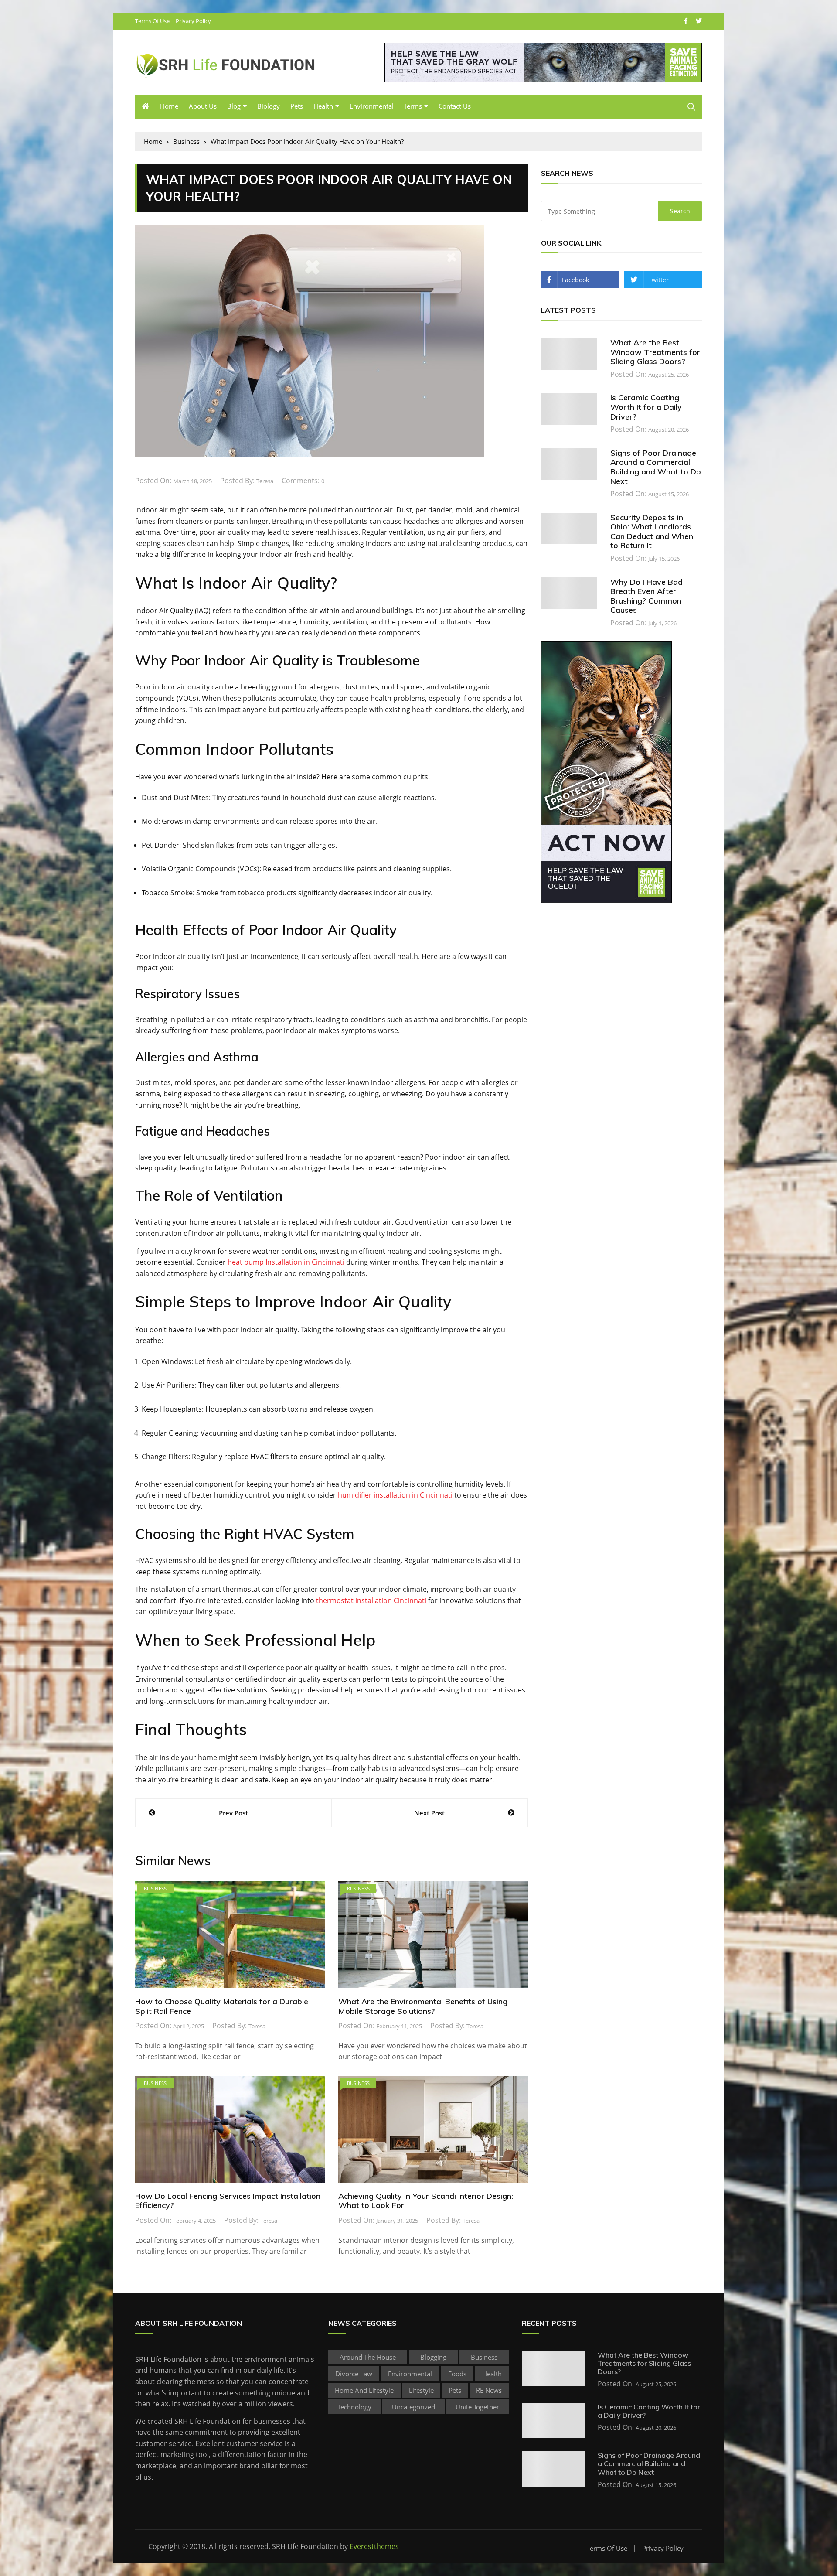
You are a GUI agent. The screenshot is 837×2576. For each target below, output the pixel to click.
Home (169, 106)
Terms (413, 106)
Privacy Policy (193, 21)
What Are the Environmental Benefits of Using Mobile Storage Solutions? (423, 2006)
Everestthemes (374, 2546)
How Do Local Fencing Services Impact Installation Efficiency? (228, 2201)
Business (155, 1888)
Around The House (368, 2357)
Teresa (265, 481)
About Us (203, 106)
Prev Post (233, 1813)
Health (323, 106)
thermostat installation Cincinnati (371, 1600)
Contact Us (455, 106)
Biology (269, 106)
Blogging (433, 2357)
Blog (234, 106)
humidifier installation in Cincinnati (395, 1495)
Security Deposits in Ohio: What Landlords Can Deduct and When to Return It (652, 532)
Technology (355, 2407)
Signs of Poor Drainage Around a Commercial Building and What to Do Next (656, 467)
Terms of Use (152, 21)
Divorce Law (354, 2374)
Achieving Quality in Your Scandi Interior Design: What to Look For (426, 2201)
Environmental (372, 106)
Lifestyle (421, 2390)
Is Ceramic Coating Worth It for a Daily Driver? (646, 407)
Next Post (429, 1813)
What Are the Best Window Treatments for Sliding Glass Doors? (655, 352)
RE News (489, 2390)
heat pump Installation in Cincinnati (286, 1262)
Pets (297, 106)
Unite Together (477, 2407)
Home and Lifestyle (364, 2390)
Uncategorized (413, 2407)
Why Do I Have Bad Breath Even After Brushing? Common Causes (646, 596)
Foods (457, 2374)
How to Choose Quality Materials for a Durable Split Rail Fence (222, 2006)
